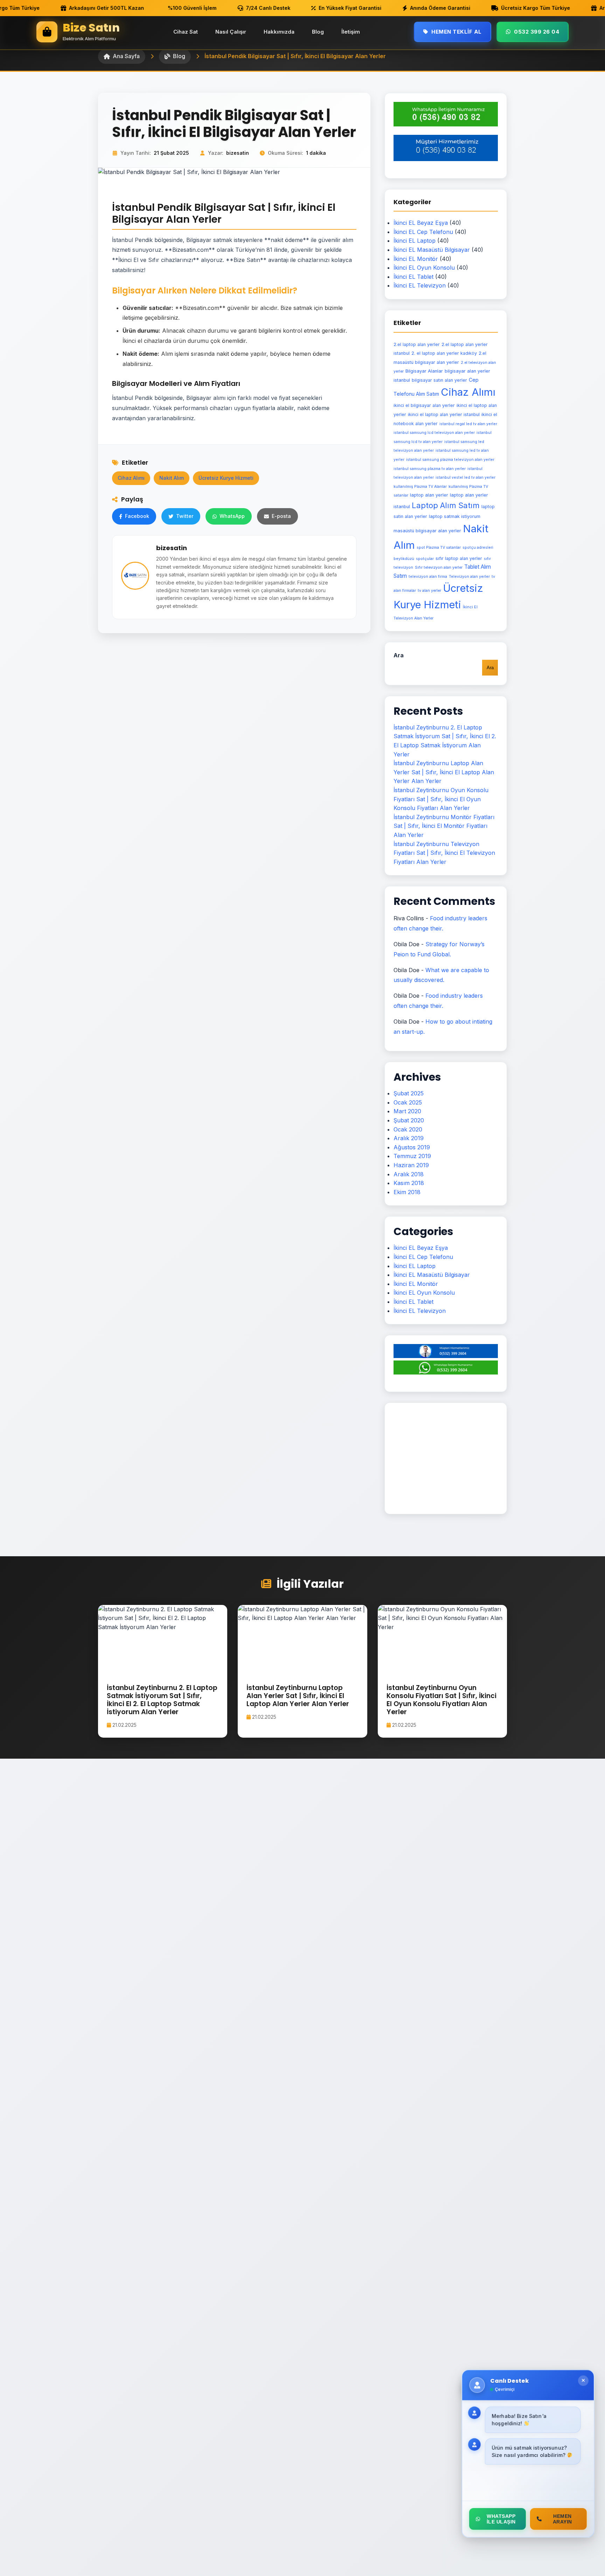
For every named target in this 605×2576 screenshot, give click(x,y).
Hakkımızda (279, 32)
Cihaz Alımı (131, 478)
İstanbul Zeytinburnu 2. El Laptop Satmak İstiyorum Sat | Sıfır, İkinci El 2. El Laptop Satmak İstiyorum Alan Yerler (162, 1700)
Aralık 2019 (409, 1138)
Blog (318, 32)
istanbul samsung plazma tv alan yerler (430, 469)
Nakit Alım (172, 478)
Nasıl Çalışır (231, 32)
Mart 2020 (407, 1111)
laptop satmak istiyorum (455, 516)
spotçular (425, 559)
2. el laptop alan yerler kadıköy (444, 353)
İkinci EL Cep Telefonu (423, 232)
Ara (399, 655)
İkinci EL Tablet (413, 277)
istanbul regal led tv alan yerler (468, 424)
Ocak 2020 (408, 1129)
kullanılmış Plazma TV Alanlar (420, 487)
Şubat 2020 (409, 1120)
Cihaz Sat (186, 32)
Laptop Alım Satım (446, 505)
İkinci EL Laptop (415, 241)
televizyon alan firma (428, 577)
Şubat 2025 (409, 1093)
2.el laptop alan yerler (417, 344)
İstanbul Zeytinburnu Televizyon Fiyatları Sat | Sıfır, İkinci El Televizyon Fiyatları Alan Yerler (444, 853)
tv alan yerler (429, 591)
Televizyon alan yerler (469, 576)
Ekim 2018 (407, 1192)
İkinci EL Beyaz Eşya (421, 223)
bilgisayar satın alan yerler (439, 380)
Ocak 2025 (408, 1102)
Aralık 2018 (409, 1174)
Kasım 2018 (409, 1183)
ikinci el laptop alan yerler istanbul (444, 414)
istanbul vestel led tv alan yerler (465, 477)
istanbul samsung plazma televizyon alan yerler (450, 460)
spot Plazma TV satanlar (439, 548)
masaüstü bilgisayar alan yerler (427, 531)
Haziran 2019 (411, 1165)
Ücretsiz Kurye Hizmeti (226, 478)
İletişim (351, 32)
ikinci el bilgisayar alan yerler (424, 405)
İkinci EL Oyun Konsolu (424, 268)
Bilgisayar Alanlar (424, 371)
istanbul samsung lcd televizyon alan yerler (434, 433)
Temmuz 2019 (412, 1156)
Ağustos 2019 (412, 1147)
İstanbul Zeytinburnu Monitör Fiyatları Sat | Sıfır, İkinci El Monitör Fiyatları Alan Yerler (444, 826)
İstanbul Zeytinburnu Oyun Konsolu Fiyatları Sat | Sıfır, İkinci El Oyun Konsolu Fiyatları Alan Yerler (441, 799)
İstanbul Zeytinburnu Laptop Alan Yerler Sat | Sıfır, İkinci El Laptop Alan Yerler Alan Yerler (444, 772)
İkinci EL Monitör (416, 259)
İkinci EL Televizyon (420, 285)
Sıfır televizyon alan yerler (439, 567)
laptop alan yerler (429, 495)
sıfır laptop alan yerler (459, 558)
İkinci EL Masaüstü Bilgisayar (432, 250)
